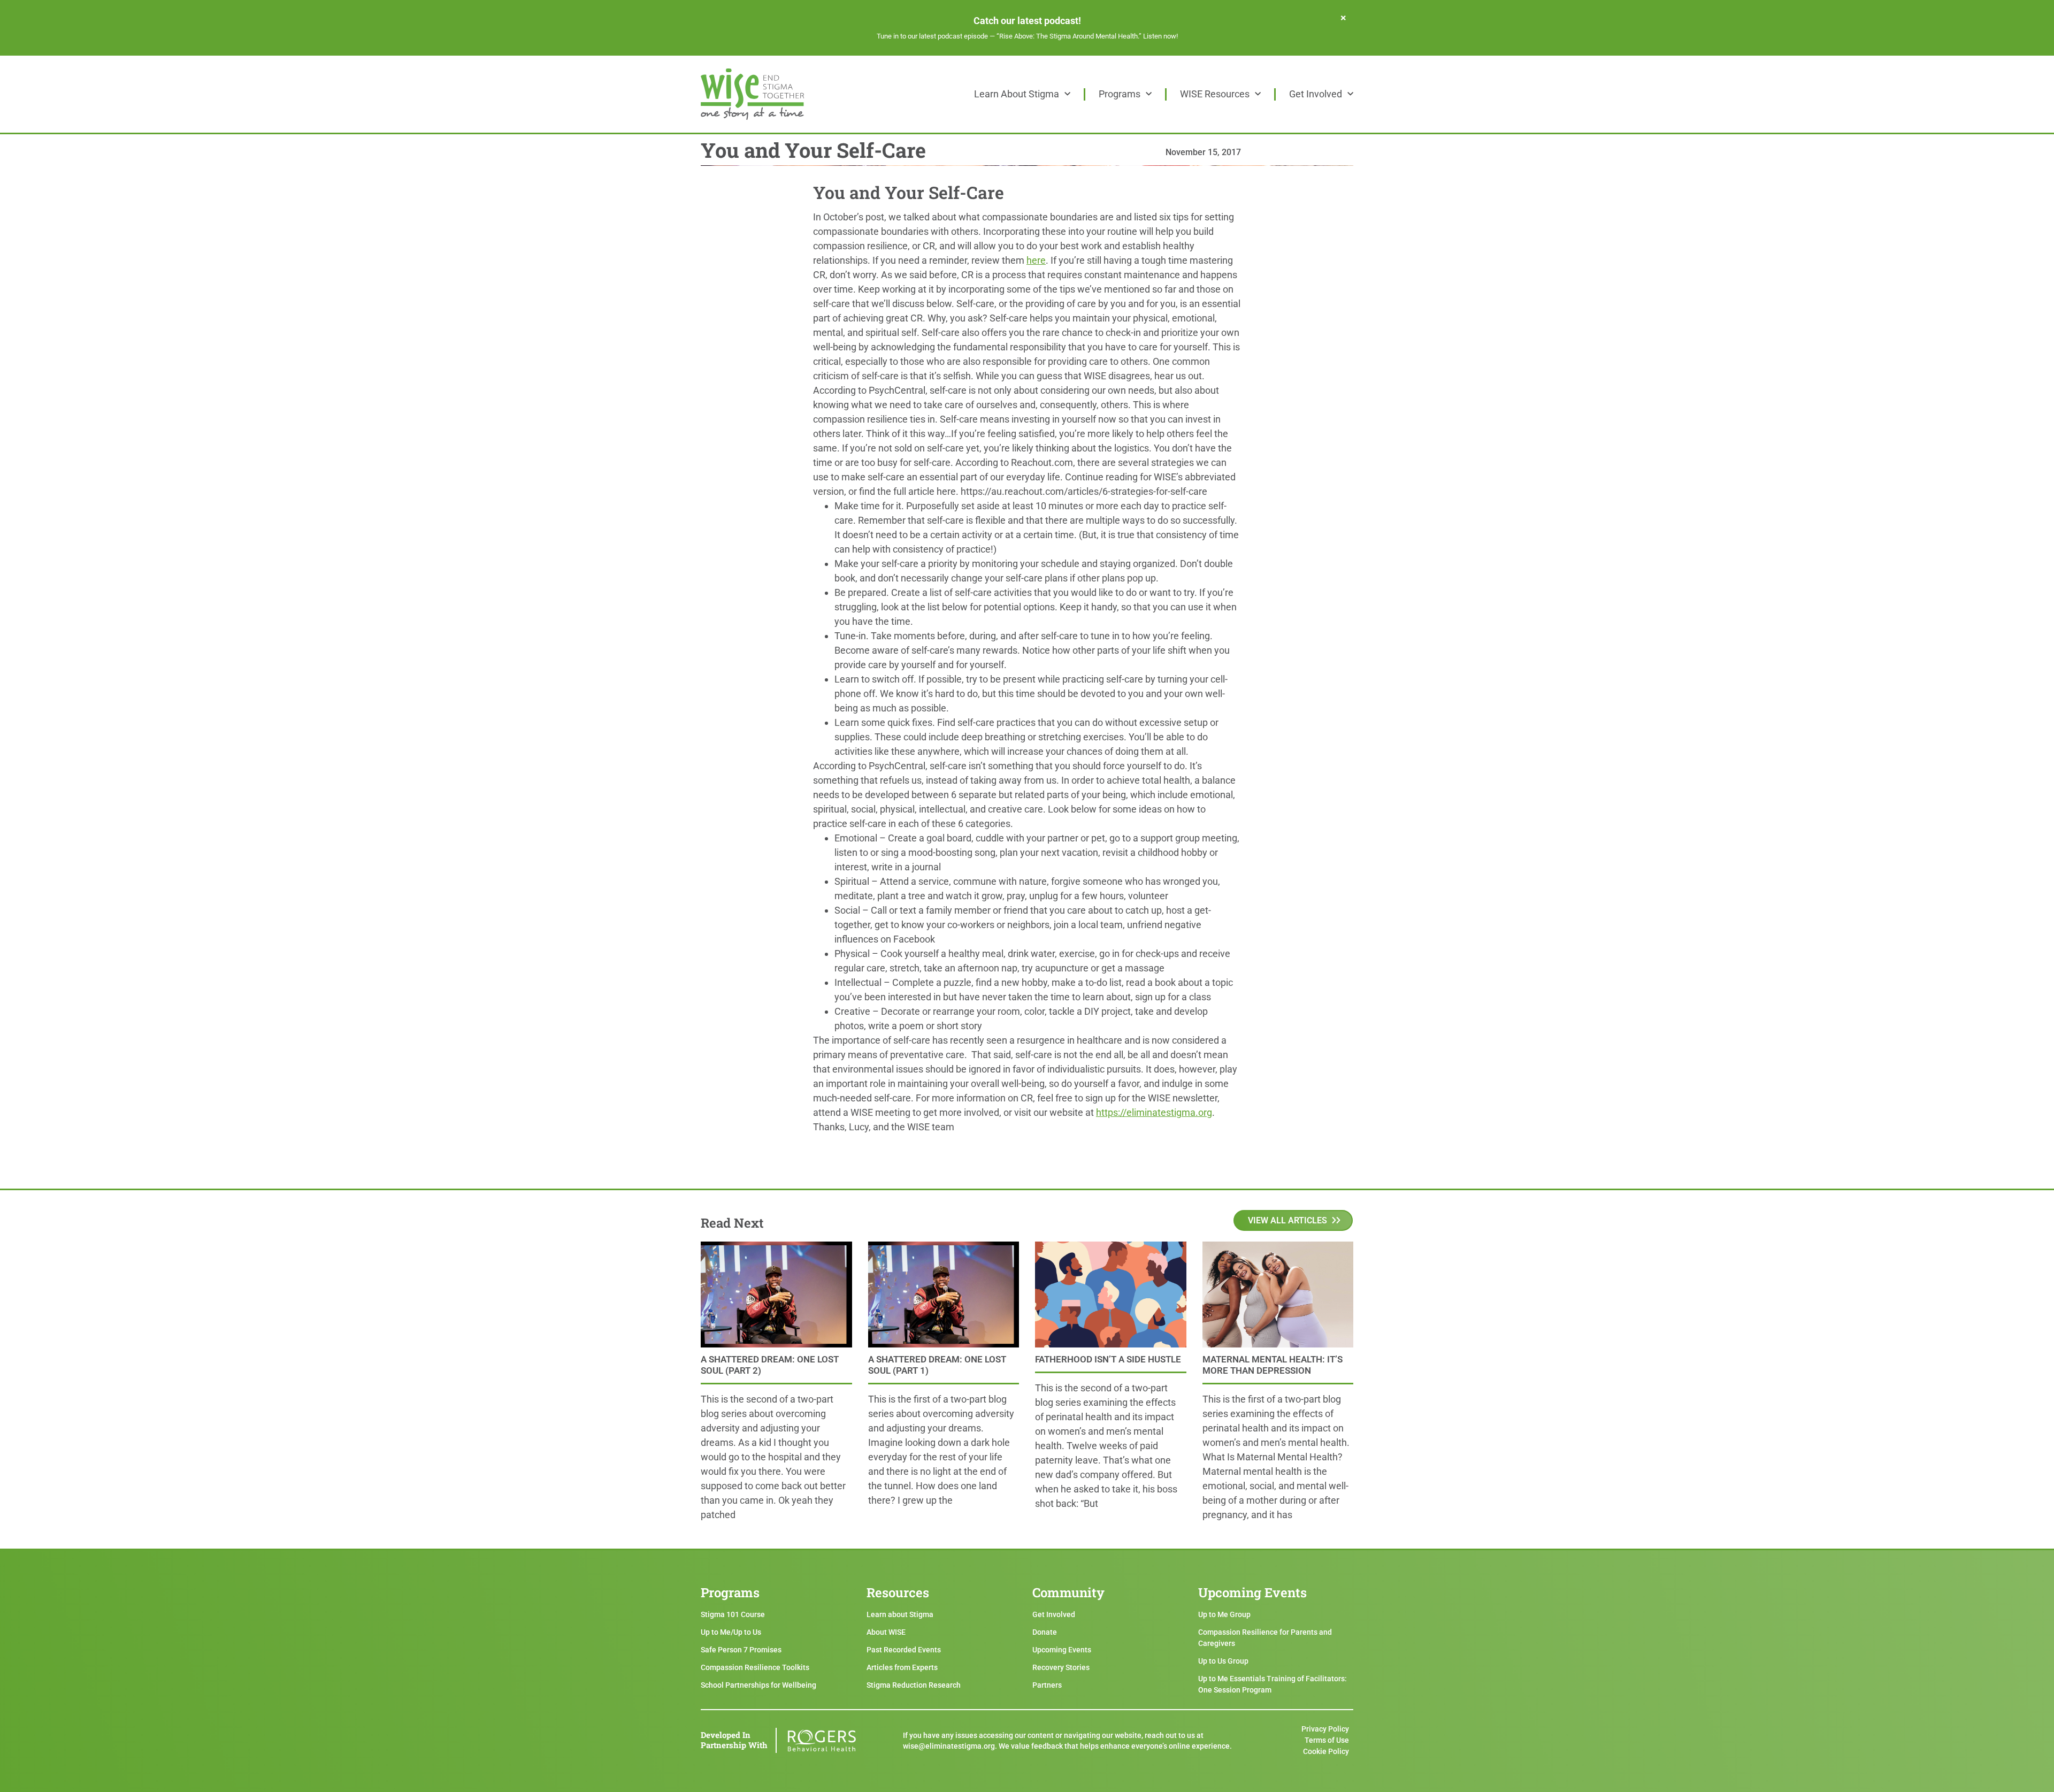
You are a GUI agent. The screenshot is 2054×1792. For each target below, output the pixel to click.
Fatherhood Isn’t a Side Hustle (1108, 1359)
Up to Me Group (1224, 1614)
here (1036, 260)
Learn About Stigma (1017, 94)
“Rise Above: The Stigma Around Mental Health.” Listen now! (1087, 36)
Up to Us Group (1223, 1661)
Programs (1120, 94)
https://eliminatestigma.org (1154, 1112)
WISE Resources (1215, 94)
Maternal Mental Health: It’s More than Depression (1273, 1365)
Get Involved (1316, 94)
